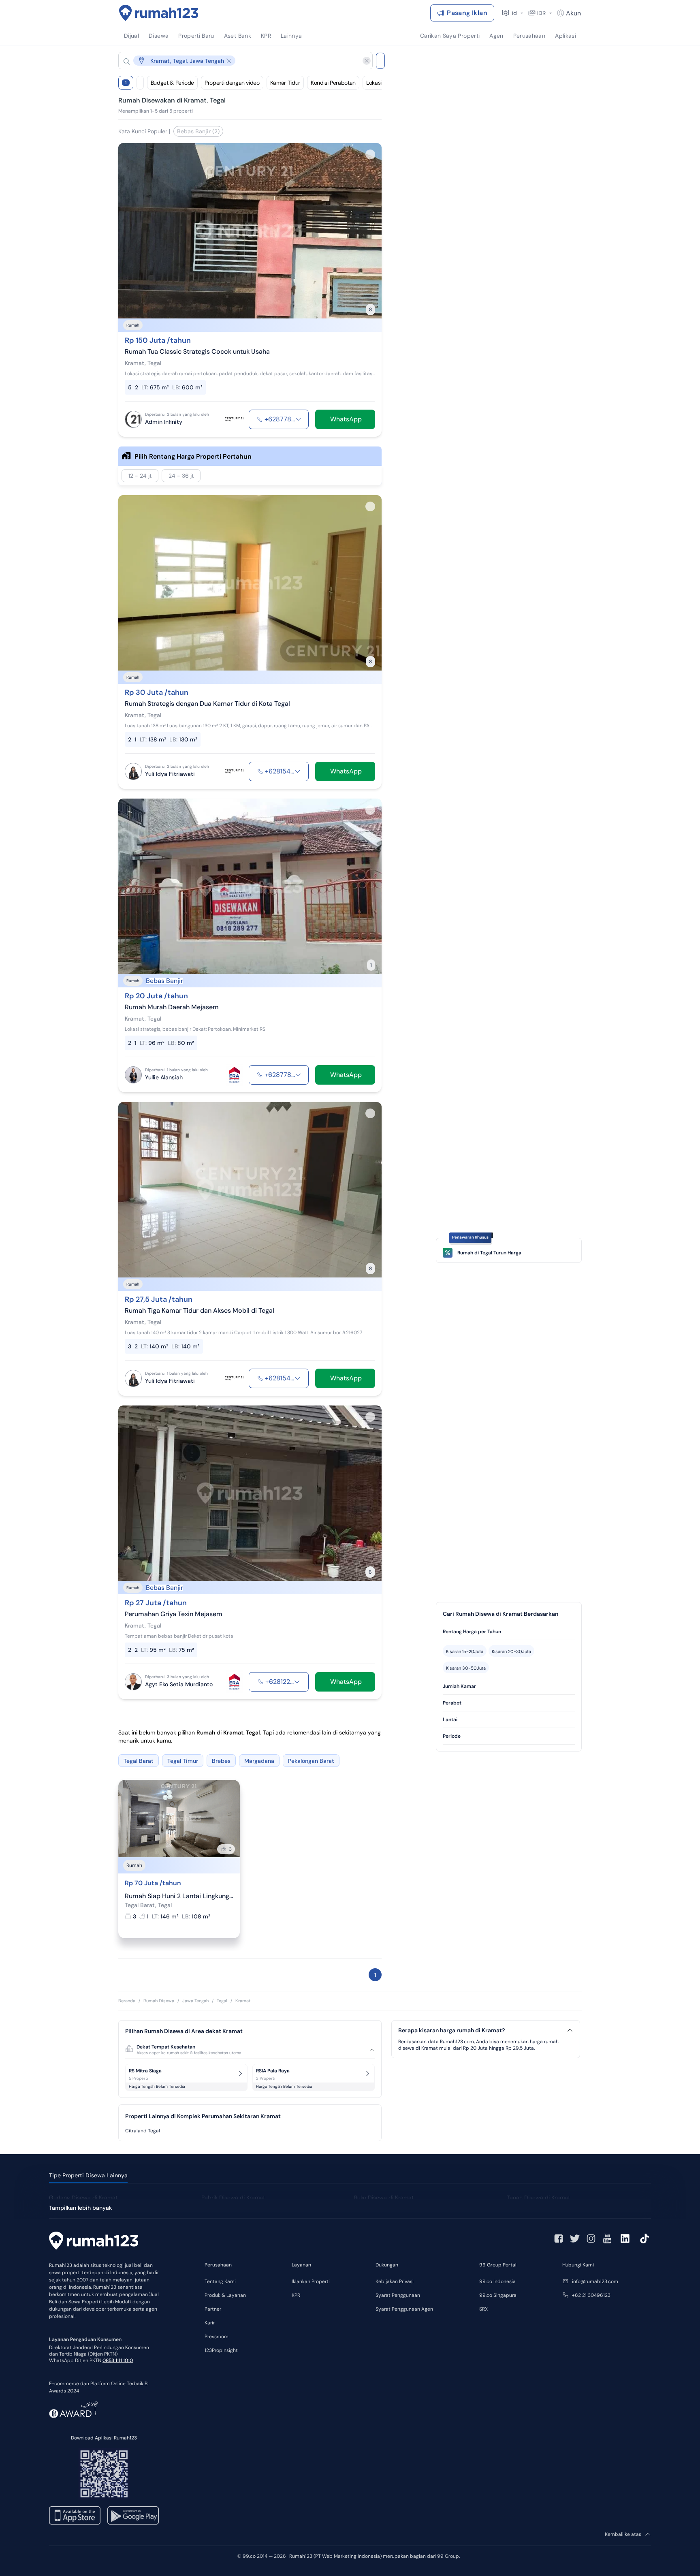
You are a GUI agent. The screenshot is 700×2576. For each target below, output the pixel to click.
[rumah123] (94, 2242)
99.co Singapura (498, 2295)
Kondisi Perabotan (333, 83)
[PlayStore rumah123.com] (133, 2515)
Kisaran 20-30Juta (511, 1651)
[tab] (509, 1632)
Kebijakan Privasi (395, 2281)
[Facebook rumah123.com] (559, 2239)
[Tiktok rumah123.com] (645, 2239)
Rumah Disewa (159, 2001)
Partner (213, 2309)
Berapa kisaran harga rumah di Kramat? (451, 2030)
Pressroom (217, 2337)
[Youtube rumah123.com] (607, 2239)
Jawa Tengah (195, 2001)
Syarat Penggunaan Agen (404, 2309)
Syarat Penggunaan (398, 2295)
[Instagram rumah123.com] (591, 2239)
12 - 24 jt (140, 476)
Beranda (127, 2001)
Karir (210, 2323)
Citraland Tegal (143, 2131)
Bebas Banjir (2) (198, 131)
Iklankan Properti (311, 2281)
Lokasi (374, 83)
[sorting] (140, 83)
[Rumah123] (159, 13)
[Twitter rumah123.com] (575, 2239)
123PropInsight (221, 2350)
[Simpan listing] (370, 154)
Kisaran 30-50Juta (466, 1668)
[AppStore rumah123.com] (75, 2515)
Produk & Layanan (225, 2295)
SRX (483, 2309)
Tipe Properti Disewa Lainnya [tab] (88, 2175)
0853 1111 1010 (118, 2360)
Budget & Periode (172, 83)
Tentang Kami (220, 2281)
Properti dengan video (232, 83)
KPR (296, 2295)
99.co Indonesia (497, 2281)
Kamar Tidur (285, 83)
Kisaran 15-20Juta (465, 1651)
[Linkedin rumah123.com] (625, 2239)
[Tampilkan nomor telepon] (298, 419)
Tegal (222, 2001)
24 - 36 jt (181, 476)
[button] (239, 61)
